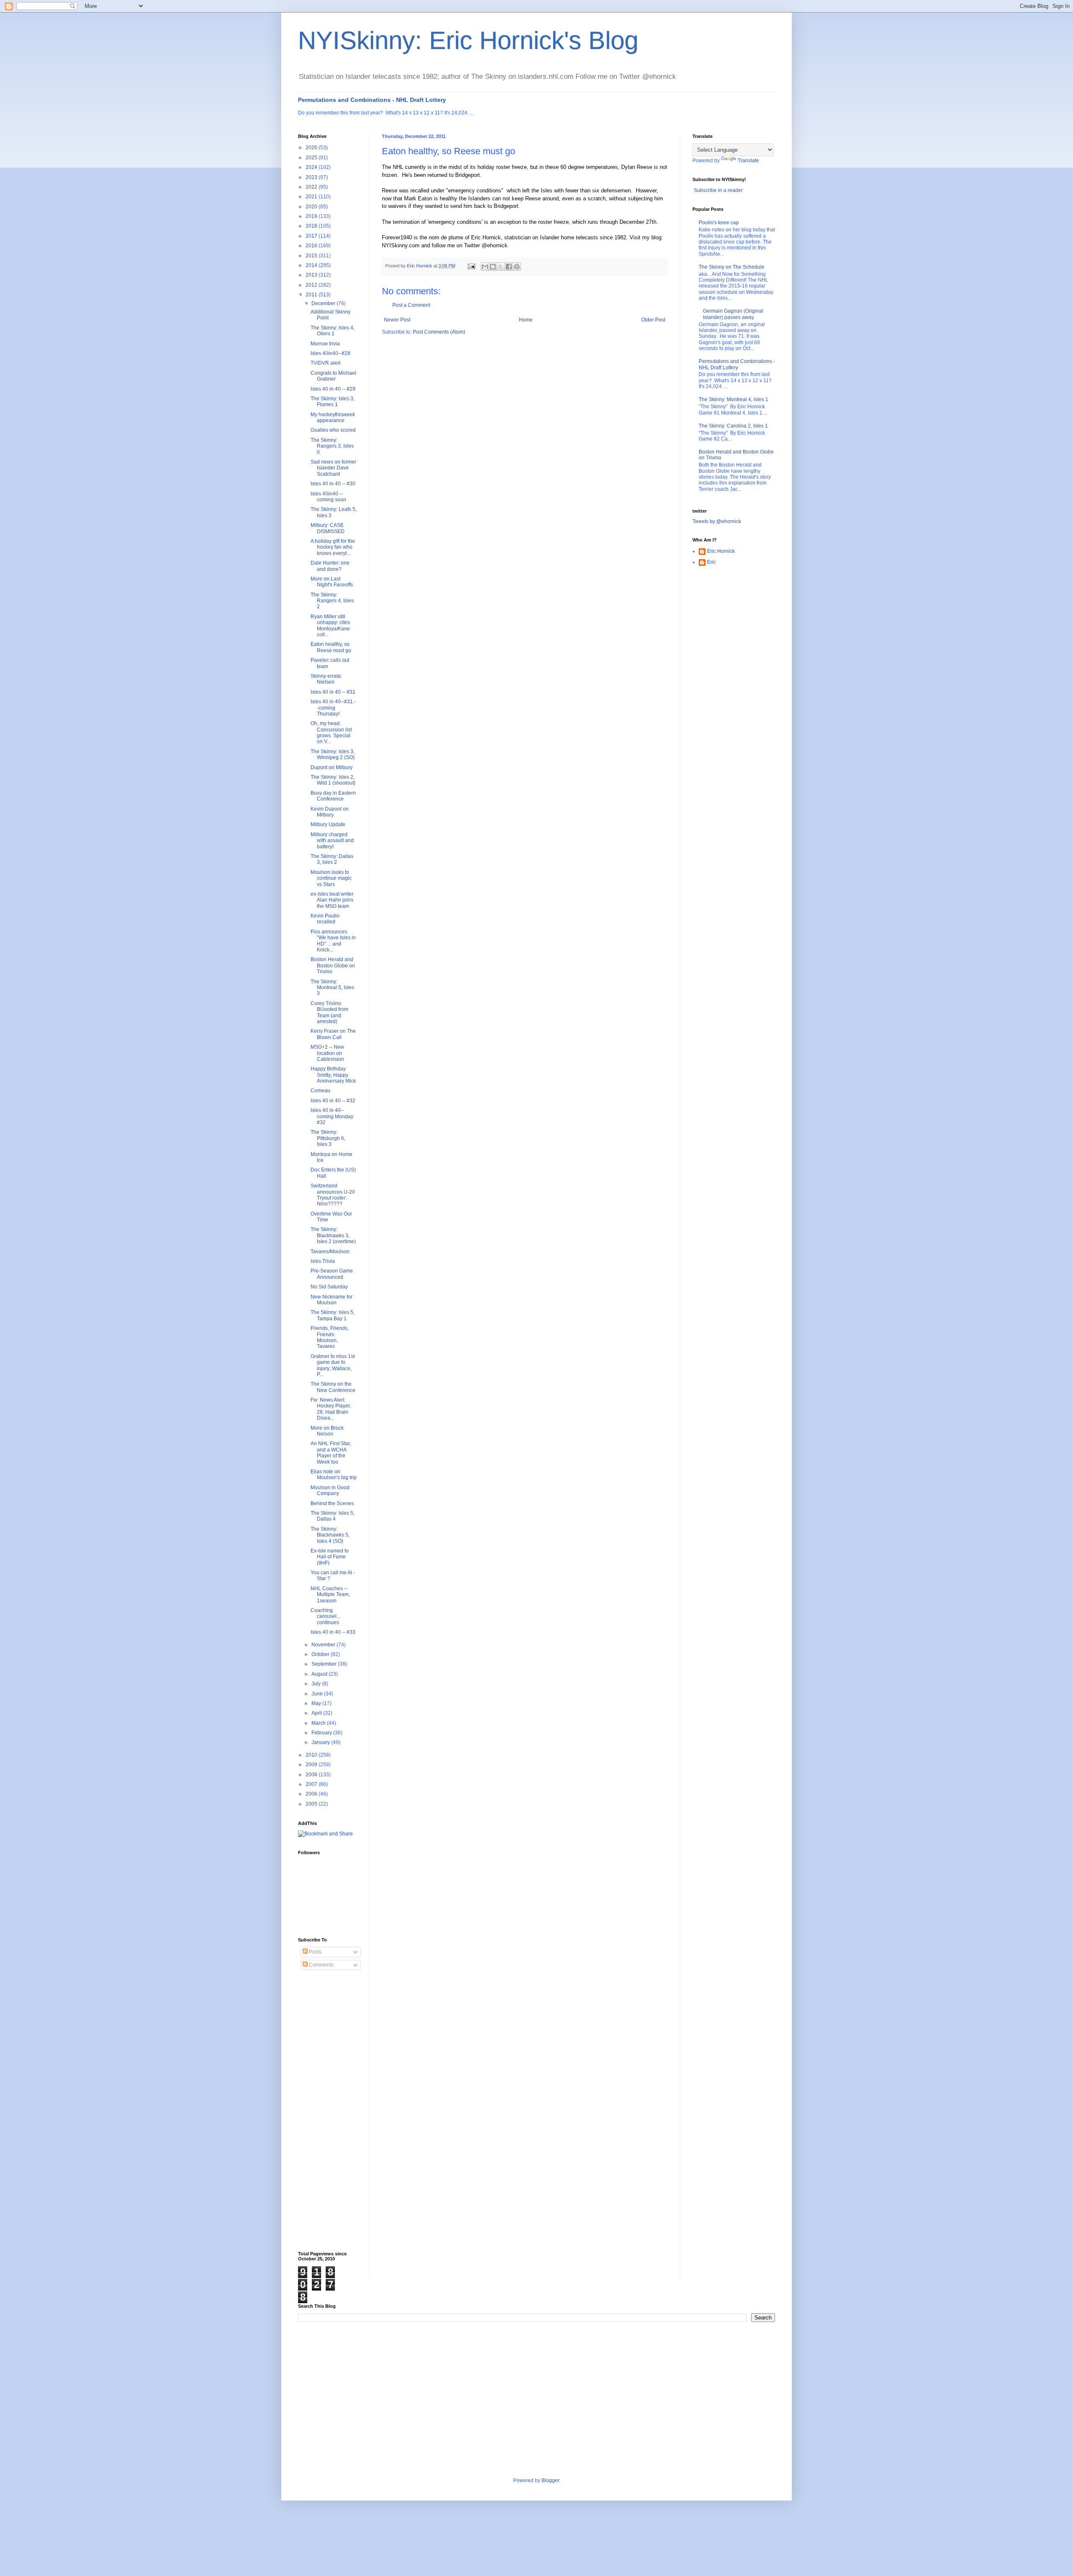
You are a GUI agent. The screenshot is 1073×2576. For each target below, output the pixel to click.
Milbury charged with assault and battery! (332, 841)
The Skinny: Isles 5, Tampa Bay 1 (333, 1315)
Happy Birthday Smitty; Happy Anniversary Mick (333, 1075)
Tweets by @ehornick (717, 521)
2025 (312, 158)
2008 (312, 1775)
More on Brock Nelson (327, 1431)
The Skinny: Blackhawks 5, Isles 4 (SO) (330, 1535)
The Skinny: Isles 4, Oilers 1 (333, 331)
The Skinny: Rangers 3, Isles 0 (332, 446)
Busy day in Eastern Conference (333, 796)
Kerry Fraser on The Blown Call (333, 1034)
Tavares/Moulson (330, 1252)
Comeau (320, 1091)
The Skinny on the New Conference (333, 1387)
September (325, 1664)
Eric (711, 562)
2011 (312, 295)
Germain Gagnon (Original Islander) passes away (733, 314)
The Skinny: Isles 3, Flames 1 (333, 402)
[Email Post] (471, 266)
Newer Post (397, 320)
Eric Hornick (721, 551)
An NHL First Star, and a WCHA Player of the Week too (331, 1453)
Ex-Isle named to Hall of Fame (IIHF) (330, 1557)
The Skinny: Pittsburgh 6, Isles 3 (328, 1138)
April (317, 1713)
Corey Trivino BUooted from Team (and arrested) (329, 1012)
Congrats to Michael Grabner (333, 376)
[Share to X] (501, 267)
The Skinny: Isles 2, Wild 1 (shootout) (333, 780)
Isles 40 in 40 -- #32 (333, 1101)
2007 (312, 1784)
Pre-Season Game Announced (332, 1274)
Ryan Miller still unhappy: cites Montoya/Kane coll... (330, 626)
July (317, 1684)
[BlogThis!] (493, 267)
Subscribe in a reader (718, 190)
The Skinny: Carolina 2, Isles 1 (733, 426)
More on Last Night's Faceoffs (332, 582)
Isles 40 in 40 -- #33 (333, 1632)
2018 (312, 226)
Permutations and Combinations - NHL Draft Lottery (372, 100)
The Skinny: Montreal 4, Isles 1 (733, 399)
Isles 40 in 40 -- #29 (333, 389)
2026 (312, 148)
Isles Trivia (323, 1261)
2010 (312, 1755)
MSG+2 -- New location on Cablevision (327, 1053)
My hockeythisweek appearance (333, 417)
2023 (312, 177)
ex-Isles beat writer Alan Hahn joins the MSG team (332, 900)
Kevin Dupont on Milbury (330, 812)
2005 (312, 1804)
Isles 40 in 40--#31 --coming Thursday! (333, 708)
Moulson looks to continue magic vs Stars (331, 878)
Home (526, 320)
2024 (312, 167)
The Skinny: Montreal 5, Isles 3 (332, 988)
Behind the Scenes (332, 1503)
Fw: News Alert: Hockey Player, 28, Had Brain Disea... (331, 1409)
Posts (315, 1952)
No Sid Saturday (329, 1287)
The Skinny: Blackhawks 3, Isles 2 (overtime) (333, 1235)
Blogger (550, 2480)
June (318, 1694)
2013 (312, 275)
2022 (312, 187)
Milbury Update (328, 824)
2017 (312, 236)
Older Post (653, 320)
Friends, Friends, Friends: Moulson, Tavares (330, 1337)
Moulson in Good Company (330, 1490)
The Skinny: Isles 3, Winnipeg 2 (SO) (333, 754)
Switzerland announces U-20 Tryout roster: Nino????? (333, 1195)
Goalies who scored (333, 430)
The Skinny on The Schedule (732, 267)
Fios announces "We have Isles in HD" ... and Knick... (333, 941)
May (317, 1703)
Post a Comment (411, 305)
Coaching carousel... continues (325, 1616)
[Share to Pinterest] (517, 267)
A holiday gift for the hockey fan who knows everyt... (333, 547)
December (324, 303)
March (319, 1723)
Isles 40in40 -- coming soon (328, 497)
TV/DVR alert (325, 363)
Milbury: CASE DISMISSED (328, 528)
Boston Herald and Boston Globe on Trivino (333, 965)
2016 (312, 246)
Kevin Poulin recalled (325, 919)
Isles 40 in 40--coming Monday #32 (332, 1116)
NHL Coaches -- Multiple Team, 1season (330, 1595)
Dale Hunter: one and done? (330, 566)
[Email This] (485, 267)
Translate (748, 161)
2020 (312, 207)
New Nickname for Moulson (332, 1300)
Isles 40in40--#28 (330, 353)
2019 (312, 216)
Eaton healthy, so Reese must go (331, 647)
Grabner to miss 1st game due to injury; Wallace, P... (333, 1365)
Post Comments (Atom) (439, 332)
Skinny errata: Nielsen (326, 679)
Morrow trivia (325, 344)
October (321, 1654)
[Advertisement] (332, 2111)
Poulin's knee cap (719, 223)
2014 (312, 265)
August (320, 1674)
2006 (312, 1794)
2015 (312, 256)
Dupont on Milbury (332, 767)
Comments (321, 1965)
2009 (312, 1765)
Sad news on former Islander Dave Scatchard (333, 468)
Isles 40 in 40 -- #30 (333, 484)
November (324, 1645)
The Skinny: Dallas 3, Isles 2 (332, 859)
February (322, 1733)
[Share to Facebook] (509, 267)
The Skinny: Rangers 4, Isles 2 (332, 601)
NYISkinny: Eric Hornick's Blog (468, 40)
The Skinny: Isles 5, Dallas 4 (333, 1516)
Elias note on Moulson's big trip (334, 1475)
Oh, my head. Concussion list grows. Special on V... (331, 732)
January (321, 1742)
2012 (312, 285)
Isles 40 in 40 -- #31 (333, 692)
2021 (312, 197)
